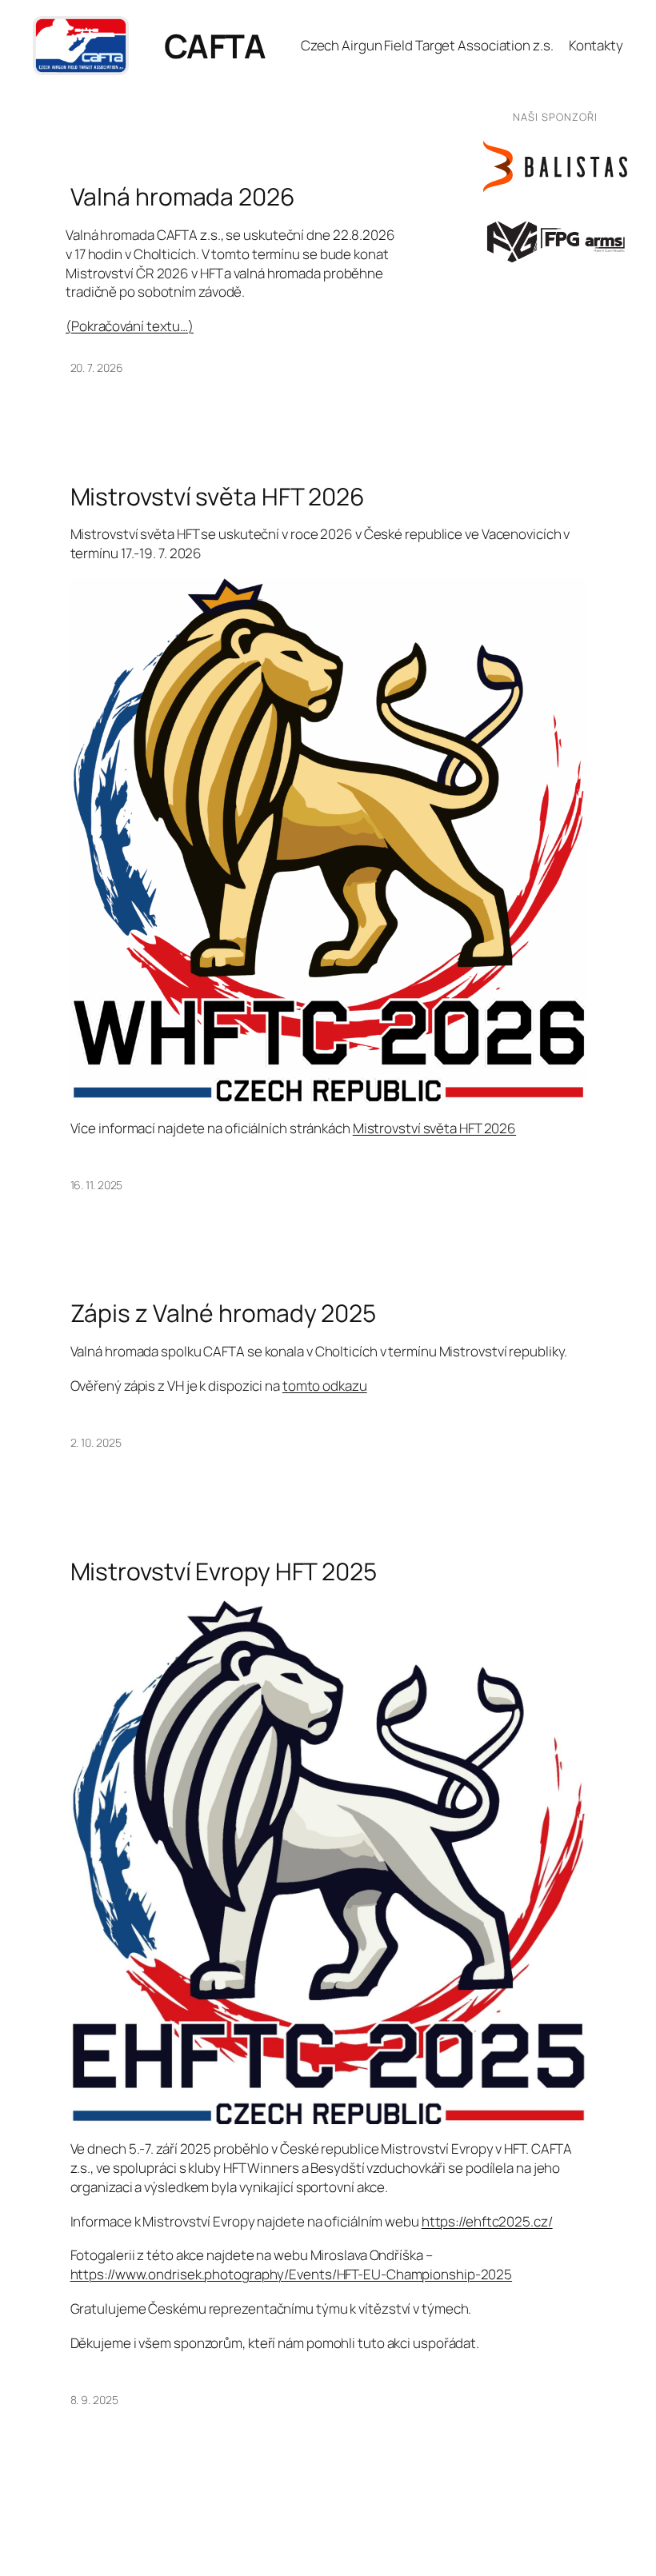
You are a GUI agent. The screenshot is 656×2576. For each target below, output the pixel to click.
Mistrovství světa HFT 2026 (218, 497)
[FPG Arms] (555, 240)
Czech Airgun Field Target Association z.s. (427, 45)
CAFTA (215, 46)
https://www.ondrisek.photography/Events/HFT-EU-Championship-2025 (292, 2274)
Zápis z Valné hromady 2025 (223, 1313)
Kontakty (596, 45)
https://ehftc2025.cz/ (487, 2221)
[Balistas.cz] (555, 167)
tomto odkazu (325, 1386)
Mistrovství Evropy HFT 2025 (224, 1572)
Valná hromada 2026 (183, 197)
